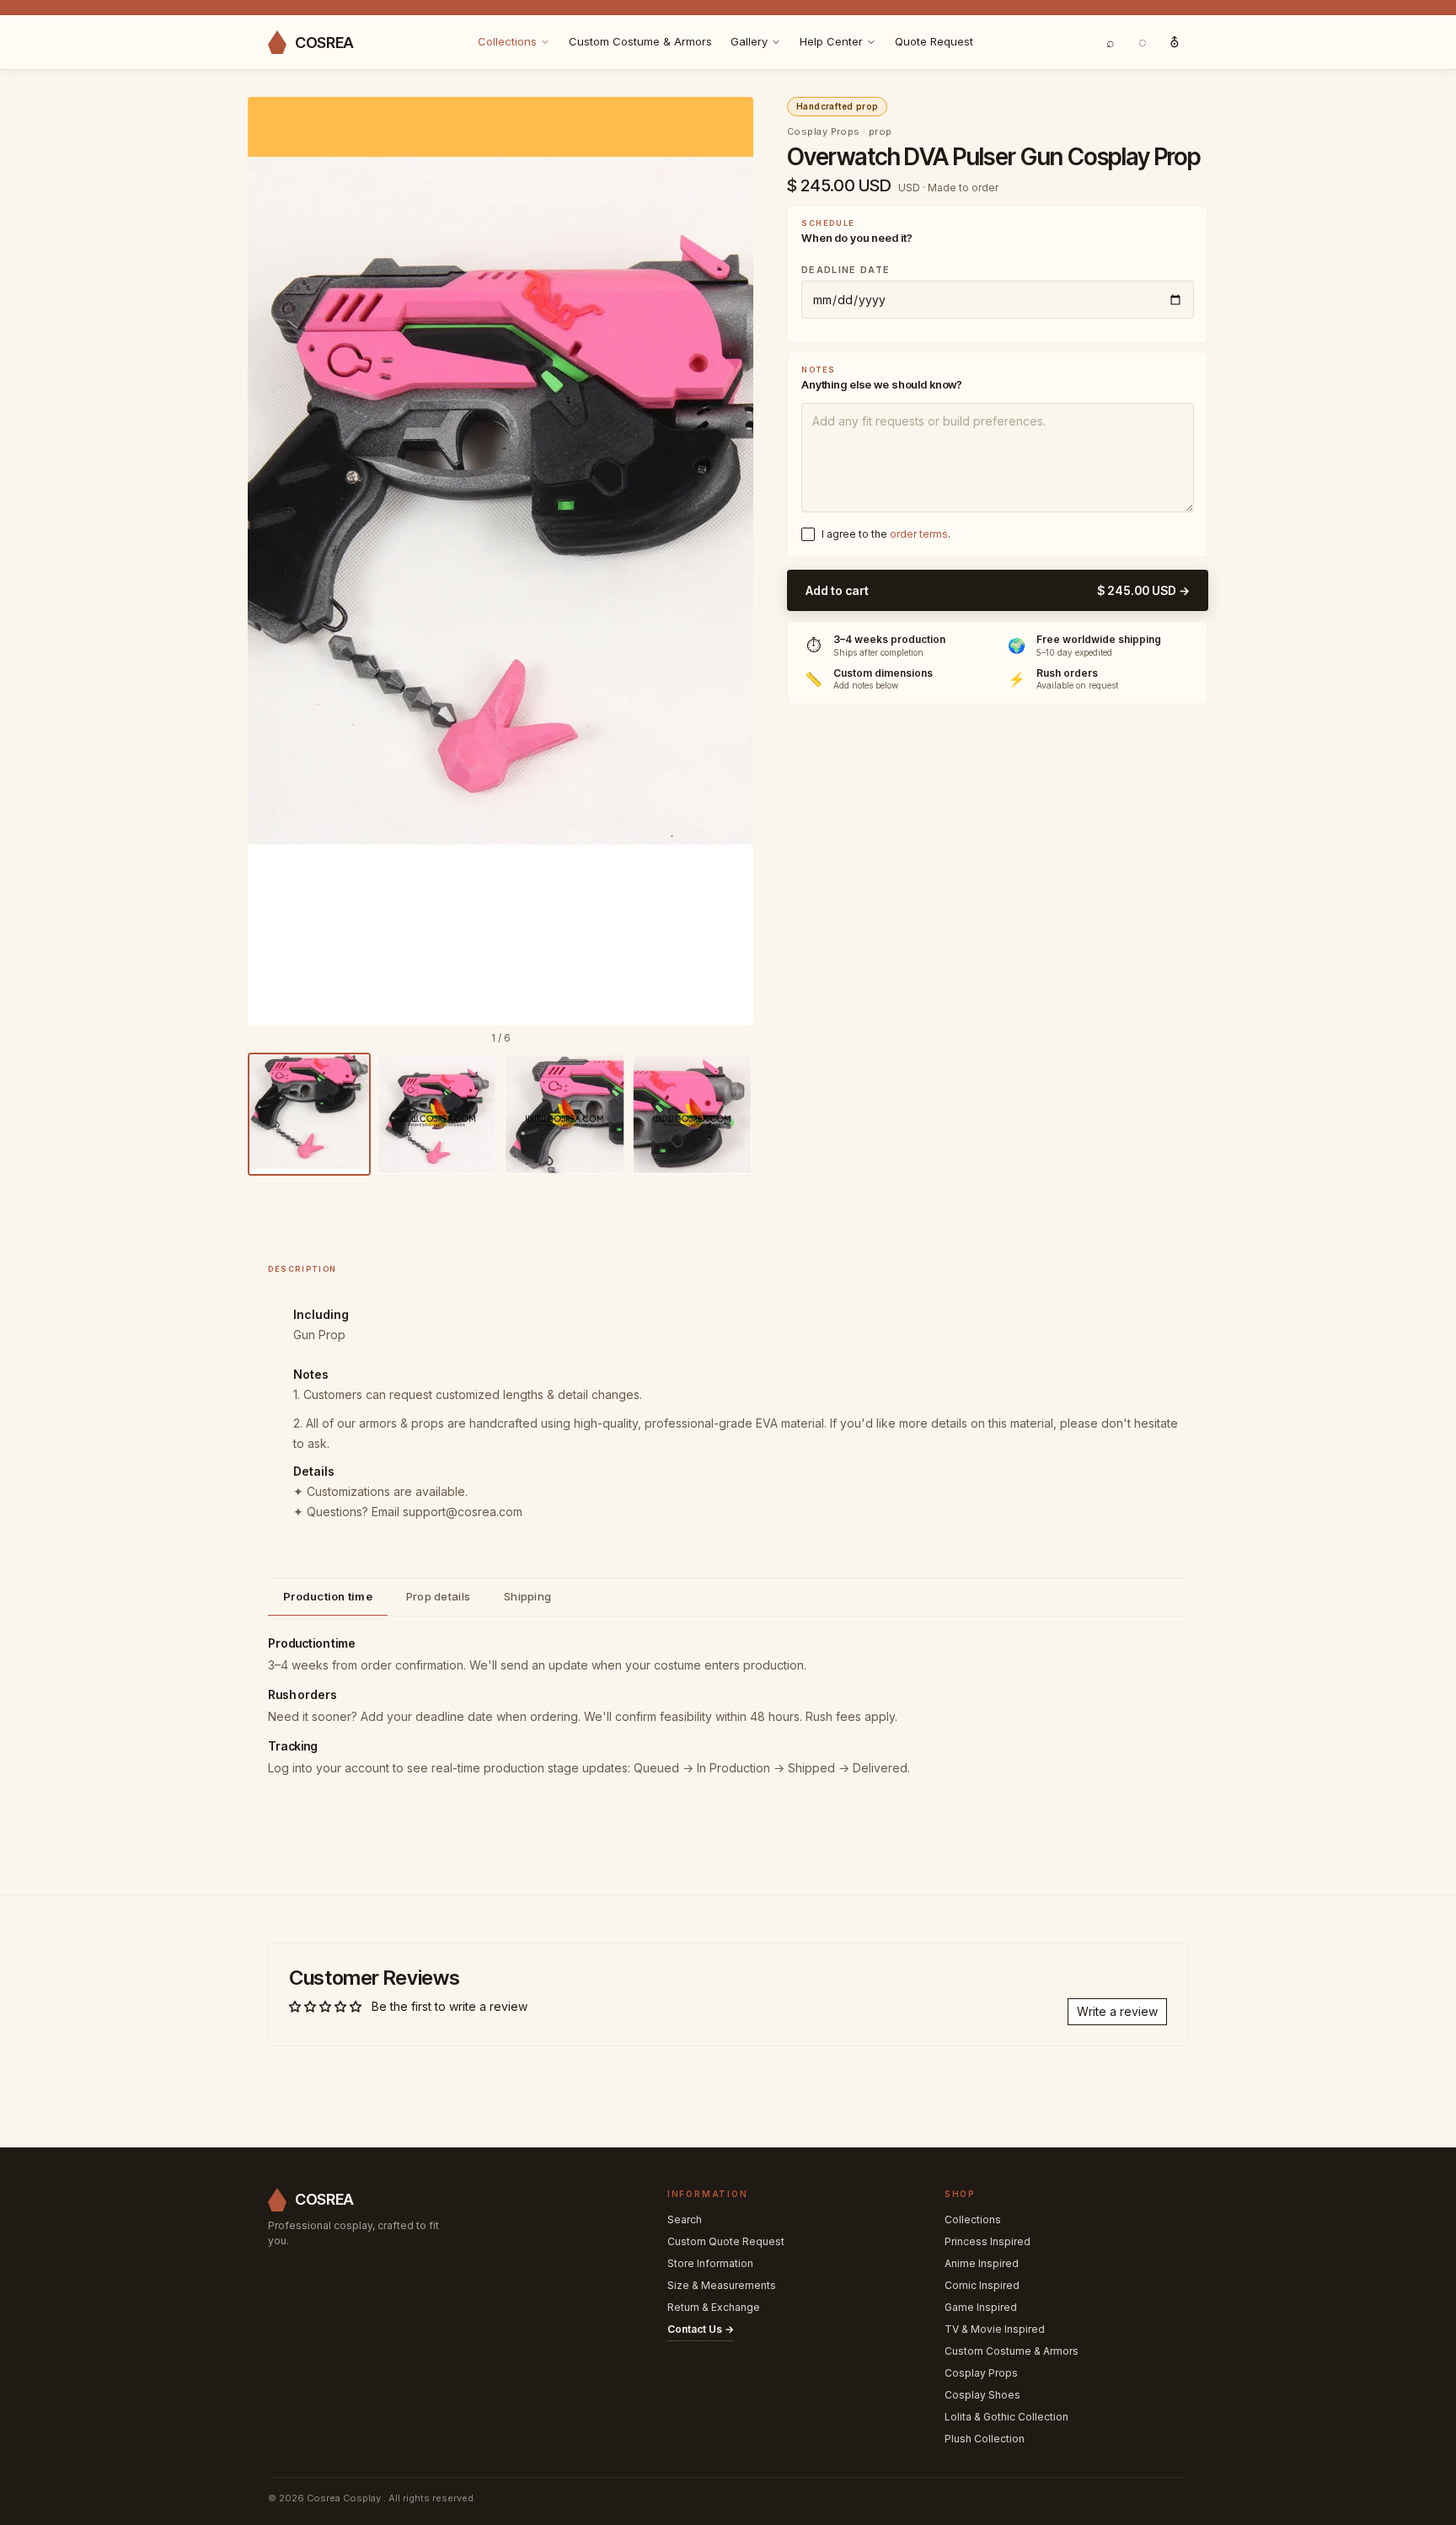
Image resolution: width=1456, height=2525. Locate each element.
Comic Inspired (982, 2285)
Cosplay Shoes (982, 2395)
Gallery (749, 41)
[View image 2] (437, 1114)
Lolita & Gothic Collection (1006, 2417)
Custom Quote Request (726, 2241)
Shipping (527, 1596)
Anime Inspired (982, 2263)
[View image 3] (565, 1114)
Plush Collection (985, 2439)
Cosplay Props (981, 2373)
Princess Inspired (988, 2241)
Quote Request (934, 41)
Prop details (438, 1596)
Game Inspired (981, 2307)
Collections (507, 41)
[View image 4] (693, 1114)
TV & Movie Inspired (995, 2329)
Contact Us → (701, 2329)
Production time (328, 1596)
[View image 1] (309, 1114)
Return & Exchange (714, 2307)
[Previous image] (272, 561)
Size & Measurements (722, 2285)
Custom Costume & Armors (640, 41)
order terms (919, 534)
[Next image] (729, 561)
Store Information (710, 2263)
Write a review (1117, 2011)
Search (685, 2219)
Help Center (831, 41)
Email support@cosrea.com (447, 1512)
